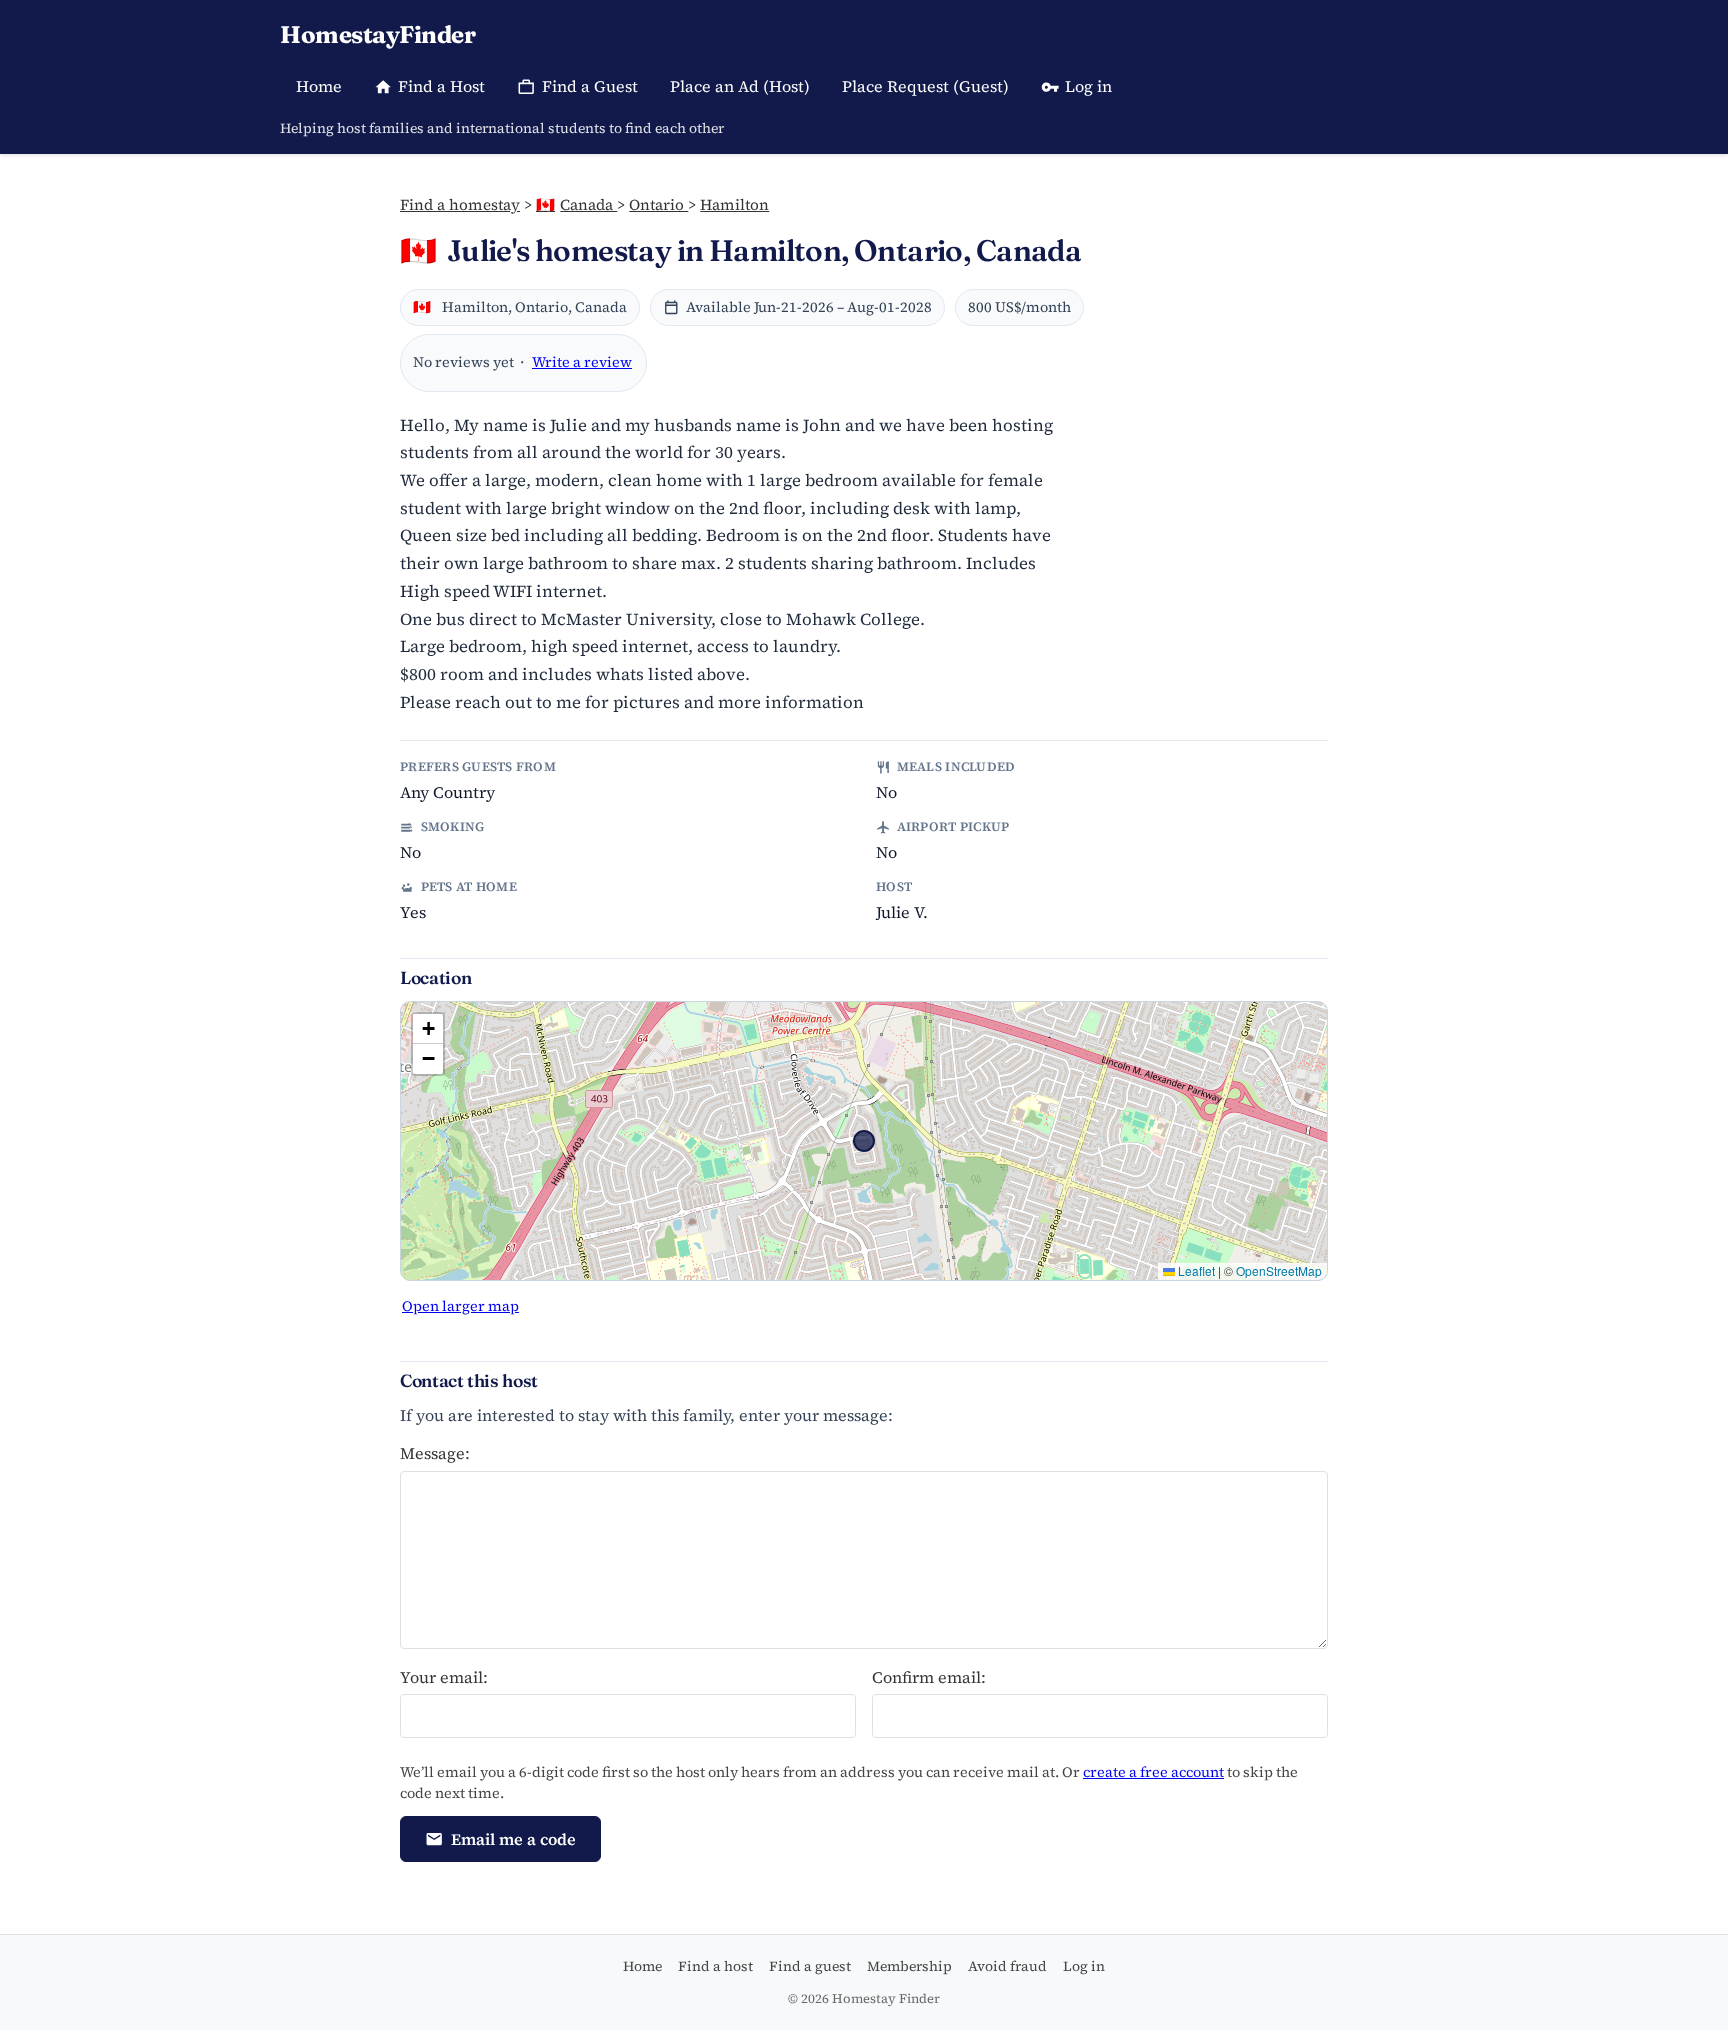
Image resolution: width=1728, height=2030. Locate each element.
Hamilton (734, 204)
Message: (435, 1453)
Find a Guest (590, 86)
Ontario (658, 204)
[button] (428, 1029)
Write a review (582, 362)
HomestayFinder (377, 34)
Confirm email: (929, 1677)
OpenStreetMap (1279, 1270)
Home (319, 86)
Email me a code (513, 1839)
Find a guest (810, 1966)
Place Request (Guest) (925, 86)
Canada (576, 204)
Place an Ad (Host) (740, 86)
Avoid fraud (1007, 1966)
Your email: (444, 1677)
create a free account (1153, 1772)
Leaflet (1195, 1270)
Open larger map (460, 1306)
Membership (909, 1966)
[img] (864, 1141)
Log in (1088, 86)
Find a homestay (460, 204)
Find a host (715, 1966)
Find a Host (441, 86)
